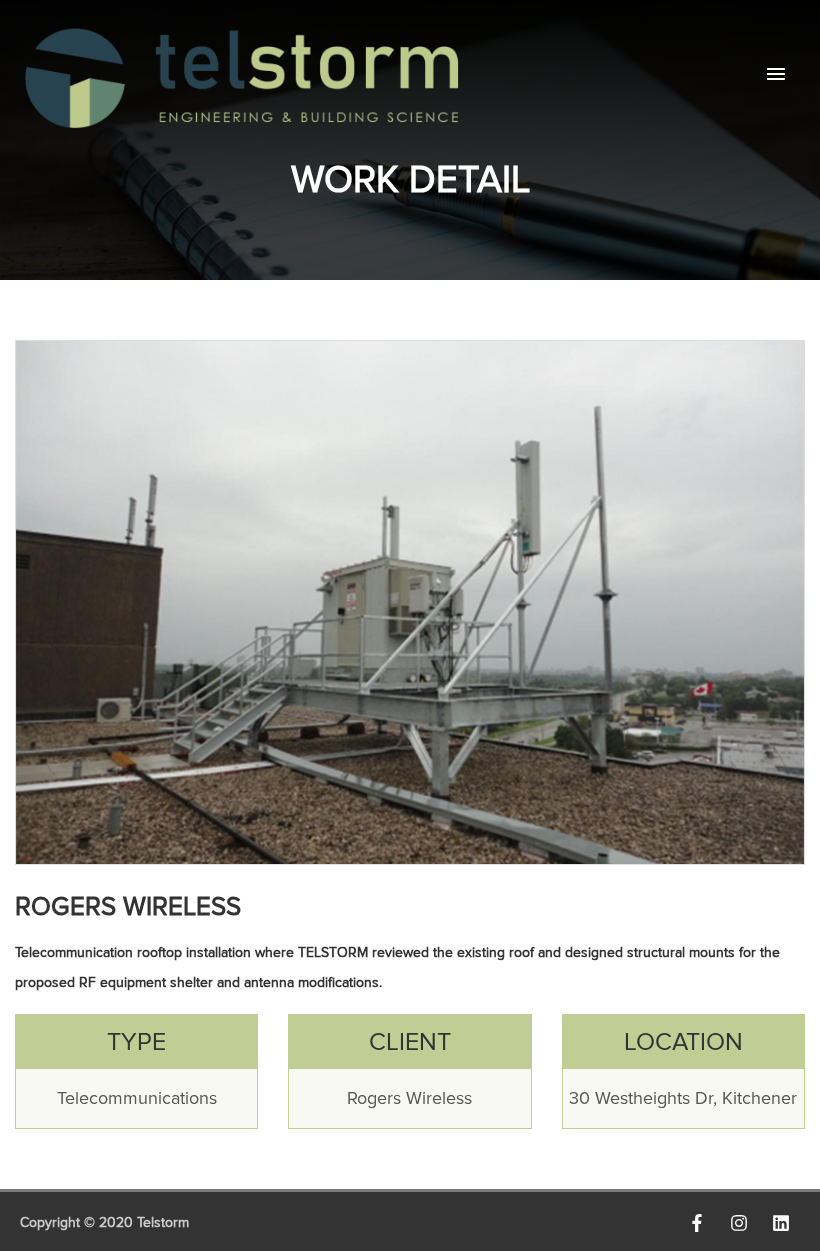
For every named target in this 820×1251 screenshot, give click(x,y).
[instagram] (744, 1223)
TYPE (136, 1042)
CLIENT (410, 1042)
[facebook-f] (702, 1223)
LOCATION (683, 1042)
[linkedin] (786, 1223)
